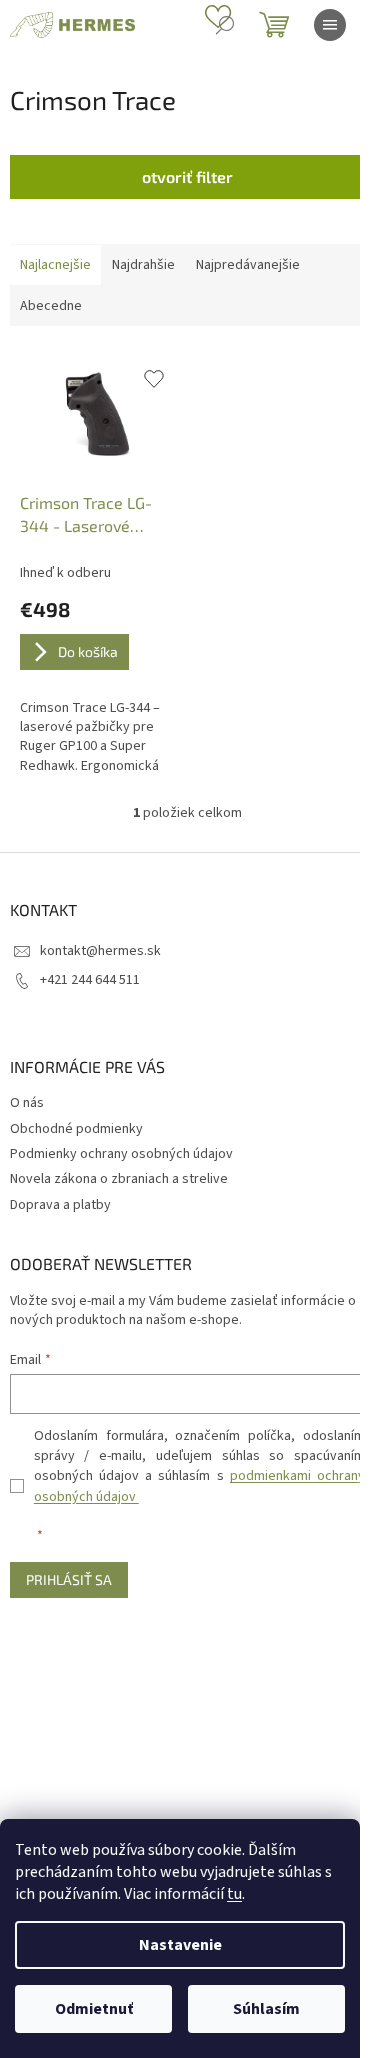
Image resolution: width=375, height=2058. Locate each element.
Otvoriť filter (187, 176)
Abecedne (51, 306)
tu (234, 1894)
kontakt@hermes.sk (100, 951)
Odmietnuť (94, 2009)
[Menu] (330, 25)
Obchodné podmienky (76, 1129)
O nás (27, 1103)
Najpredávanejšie (248, 265)
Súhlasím (266, 2009)
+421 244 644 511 (90, 980)
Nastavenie (180, 1945)
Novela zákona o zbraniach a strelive (119, 1179)
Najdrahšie (143, 265)
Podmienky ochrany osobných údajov (121, 1154)
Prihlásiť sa (69, 1579)
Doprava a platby (60, 1205)
